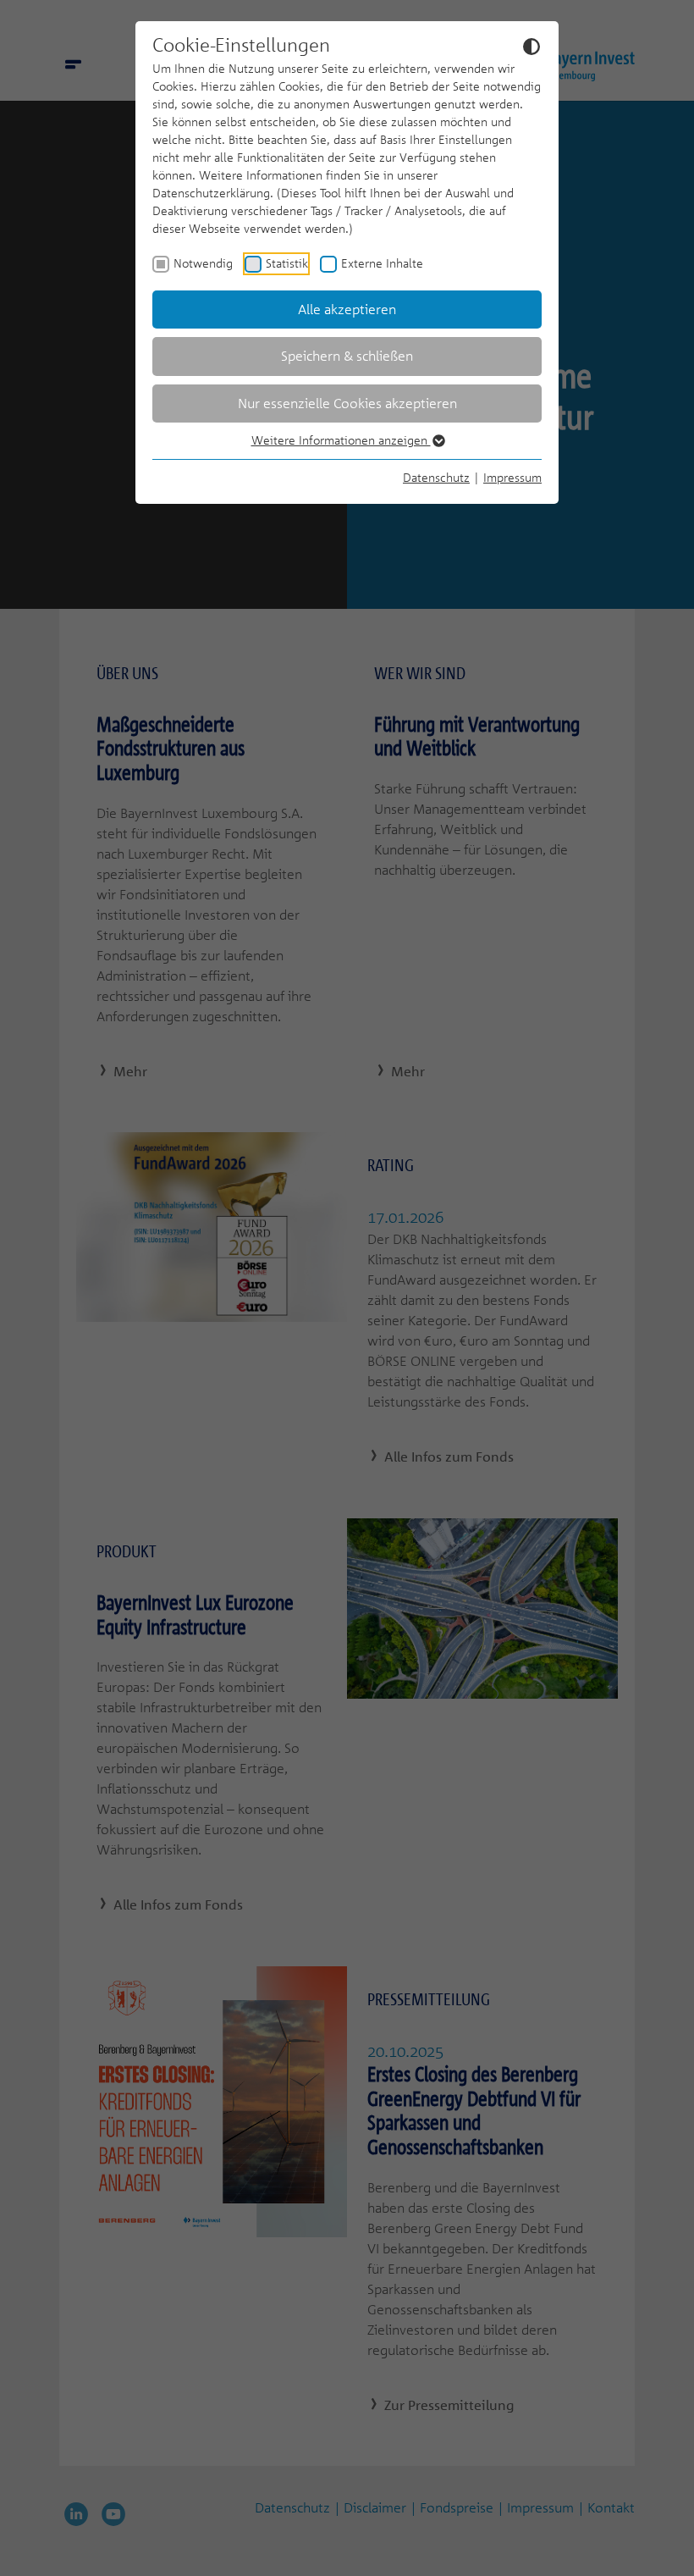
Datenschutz (436, 477)
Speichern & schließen (347, 356)
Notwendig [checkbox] (203, 263)
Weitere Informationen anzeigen (341, 440)
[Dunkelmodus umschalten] (532, 46)
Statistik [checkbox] (287, 263)
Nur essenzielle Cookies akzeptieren (347, 403)
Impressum (512, 477)
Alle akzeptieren (347, 309)
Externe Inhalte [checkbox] (382, 263)
